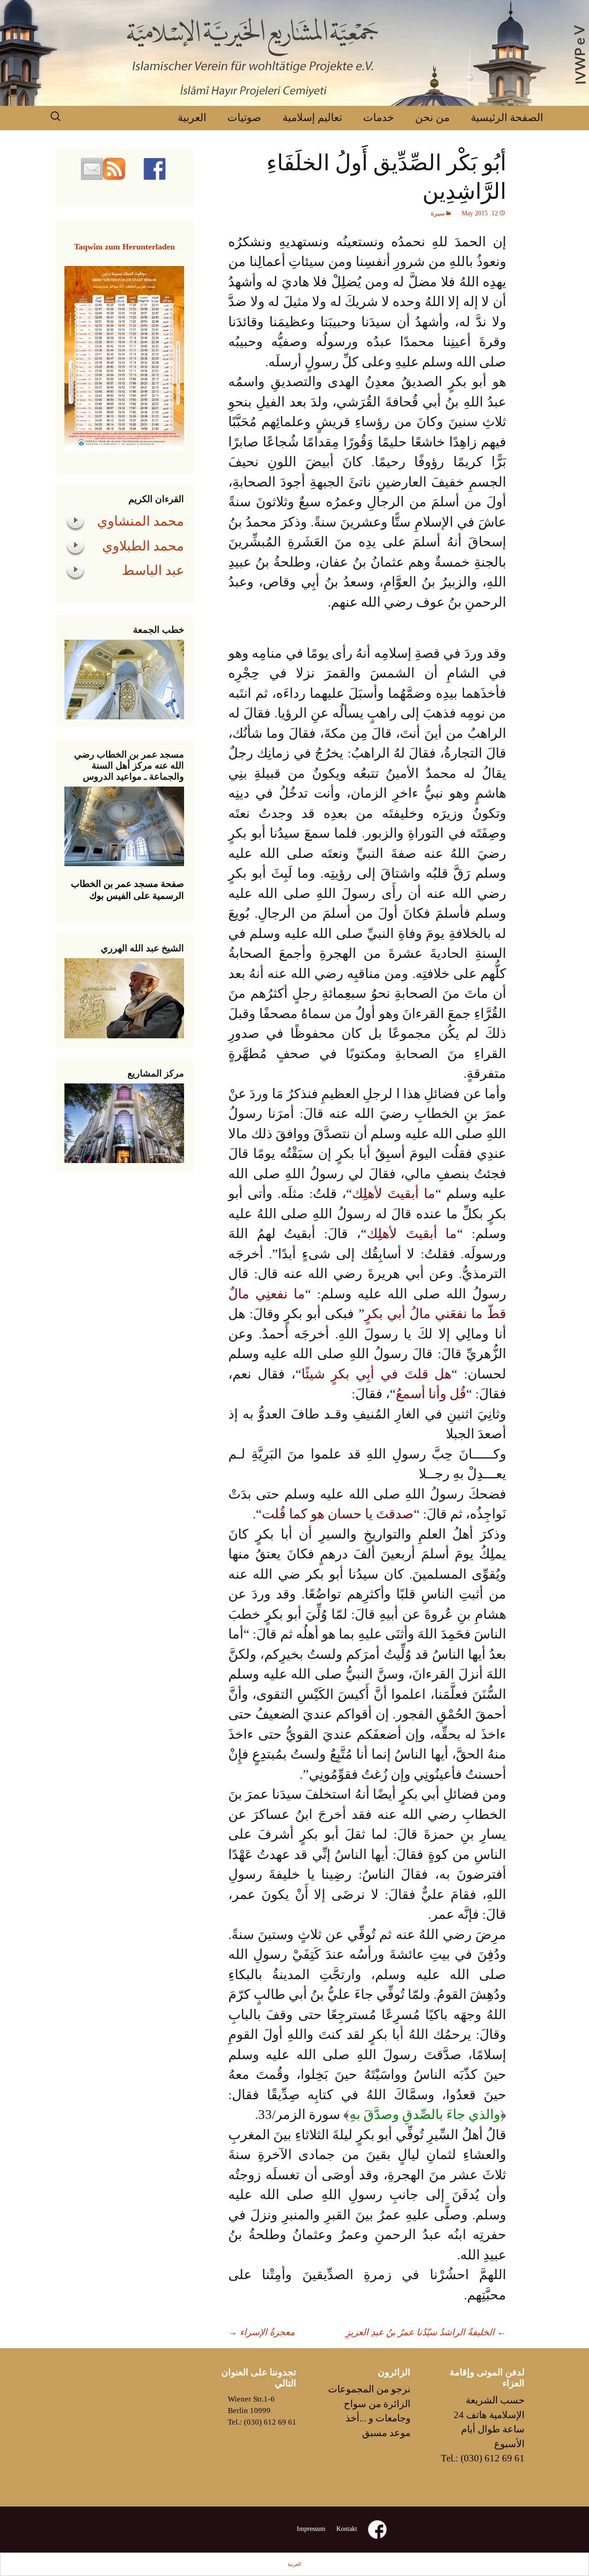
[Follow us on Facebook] (155, 169)
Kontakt (347, 2529)
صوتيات (244, 118)
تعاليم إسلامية (312, 118)
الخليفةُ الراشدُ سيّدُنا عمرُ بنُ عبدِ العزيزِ (426, 2332)
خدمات (378, 118)
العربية (192, 118)
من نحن (432, 118)
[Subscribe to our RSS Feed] (114, 169)
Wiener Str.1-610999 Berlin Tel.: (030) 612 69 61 (262, 2411)
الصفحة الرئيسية (507, 118)
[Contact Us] (92, 169)
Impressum (311, 2529)
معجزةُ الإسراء (262, 2332)
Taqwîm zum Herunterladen (124, 247)
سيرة (438, 213)
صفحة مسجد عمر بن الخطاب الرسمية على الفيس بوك (127, 890)
